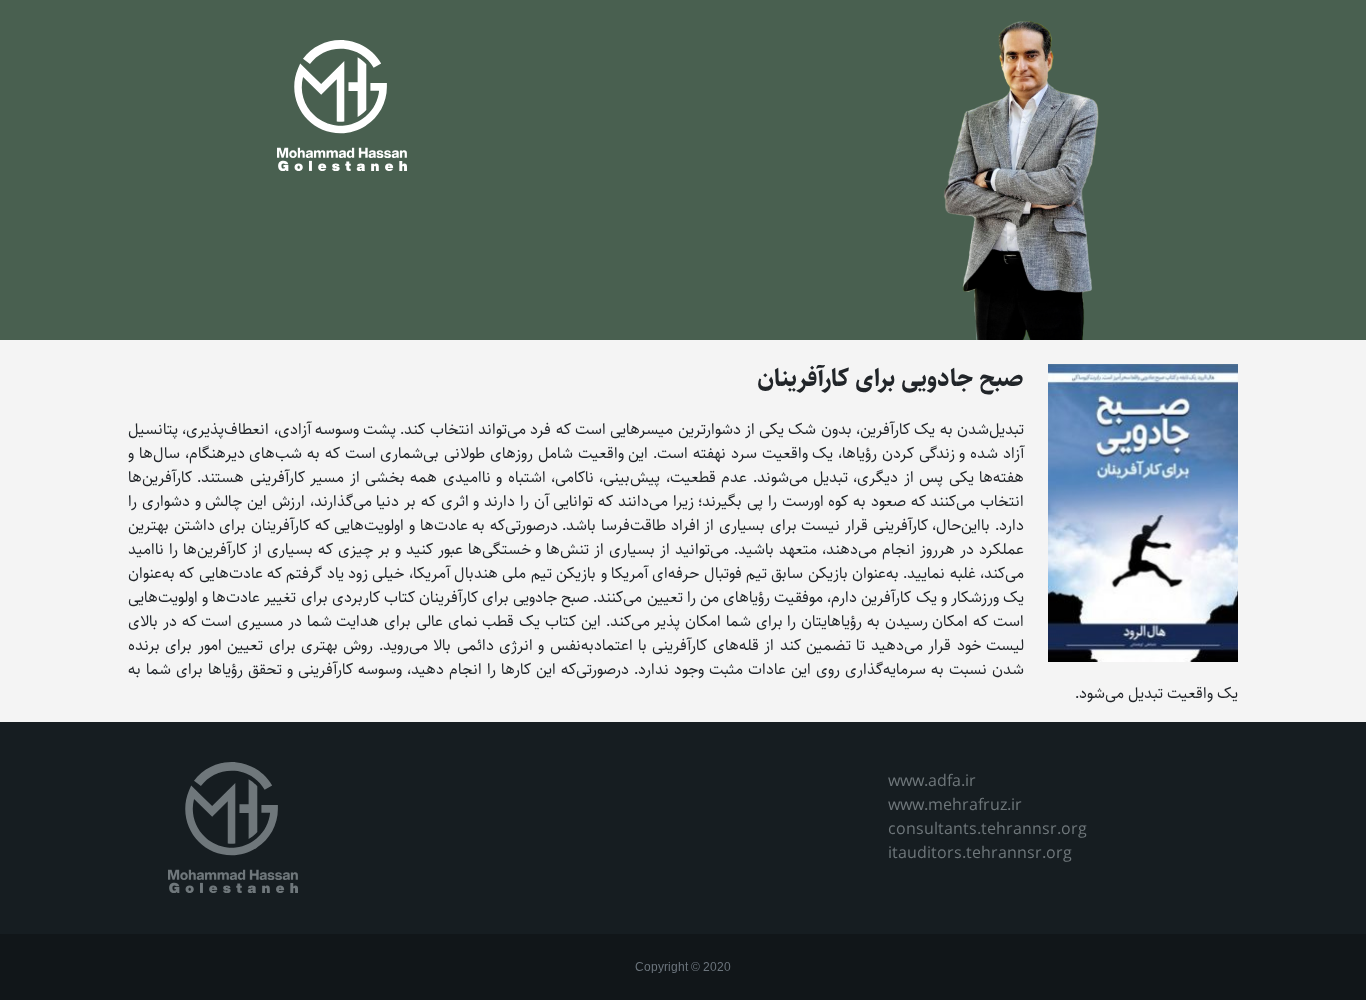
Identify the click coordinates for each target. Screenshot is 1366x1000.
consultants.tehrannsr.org (987, 829)
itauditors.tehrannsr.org (980, 853)
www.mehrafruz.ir (955, 805)
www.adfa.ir (932, 781)
